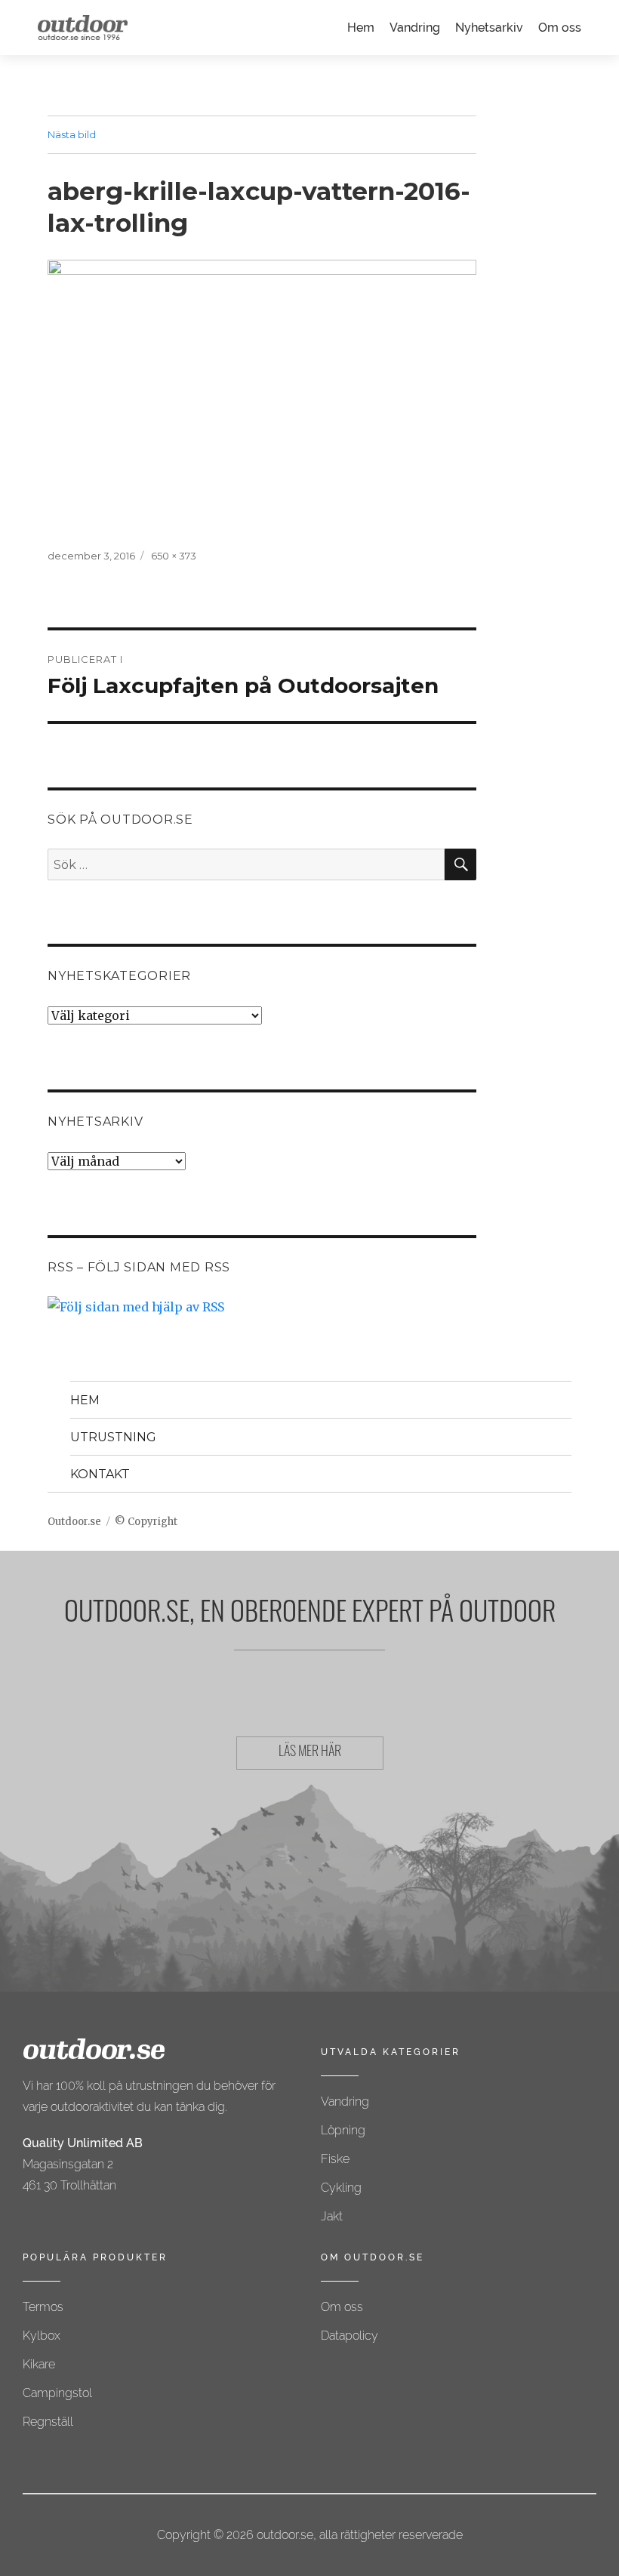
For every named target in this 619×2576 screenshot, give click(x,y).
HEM (85, 1400)
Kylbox (42, 2336)
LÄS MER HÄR (310, 1753)
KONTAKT (100, 1474)
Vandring (415, 28)
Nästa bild (72, 134)
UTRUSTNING (113, 1437)
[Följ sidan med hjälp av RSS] (262, 1307)
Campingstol (57, 2393)
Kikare (39, 2364)
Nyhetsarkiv (489, 28)
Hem (361, 28)
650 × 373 (174, 556)
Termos (43, 2307)
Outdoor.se (74, 1522)
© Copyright (146, 1522)
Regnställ (48, 2422)
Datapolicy (350, 2336)
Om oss (560, 28)
